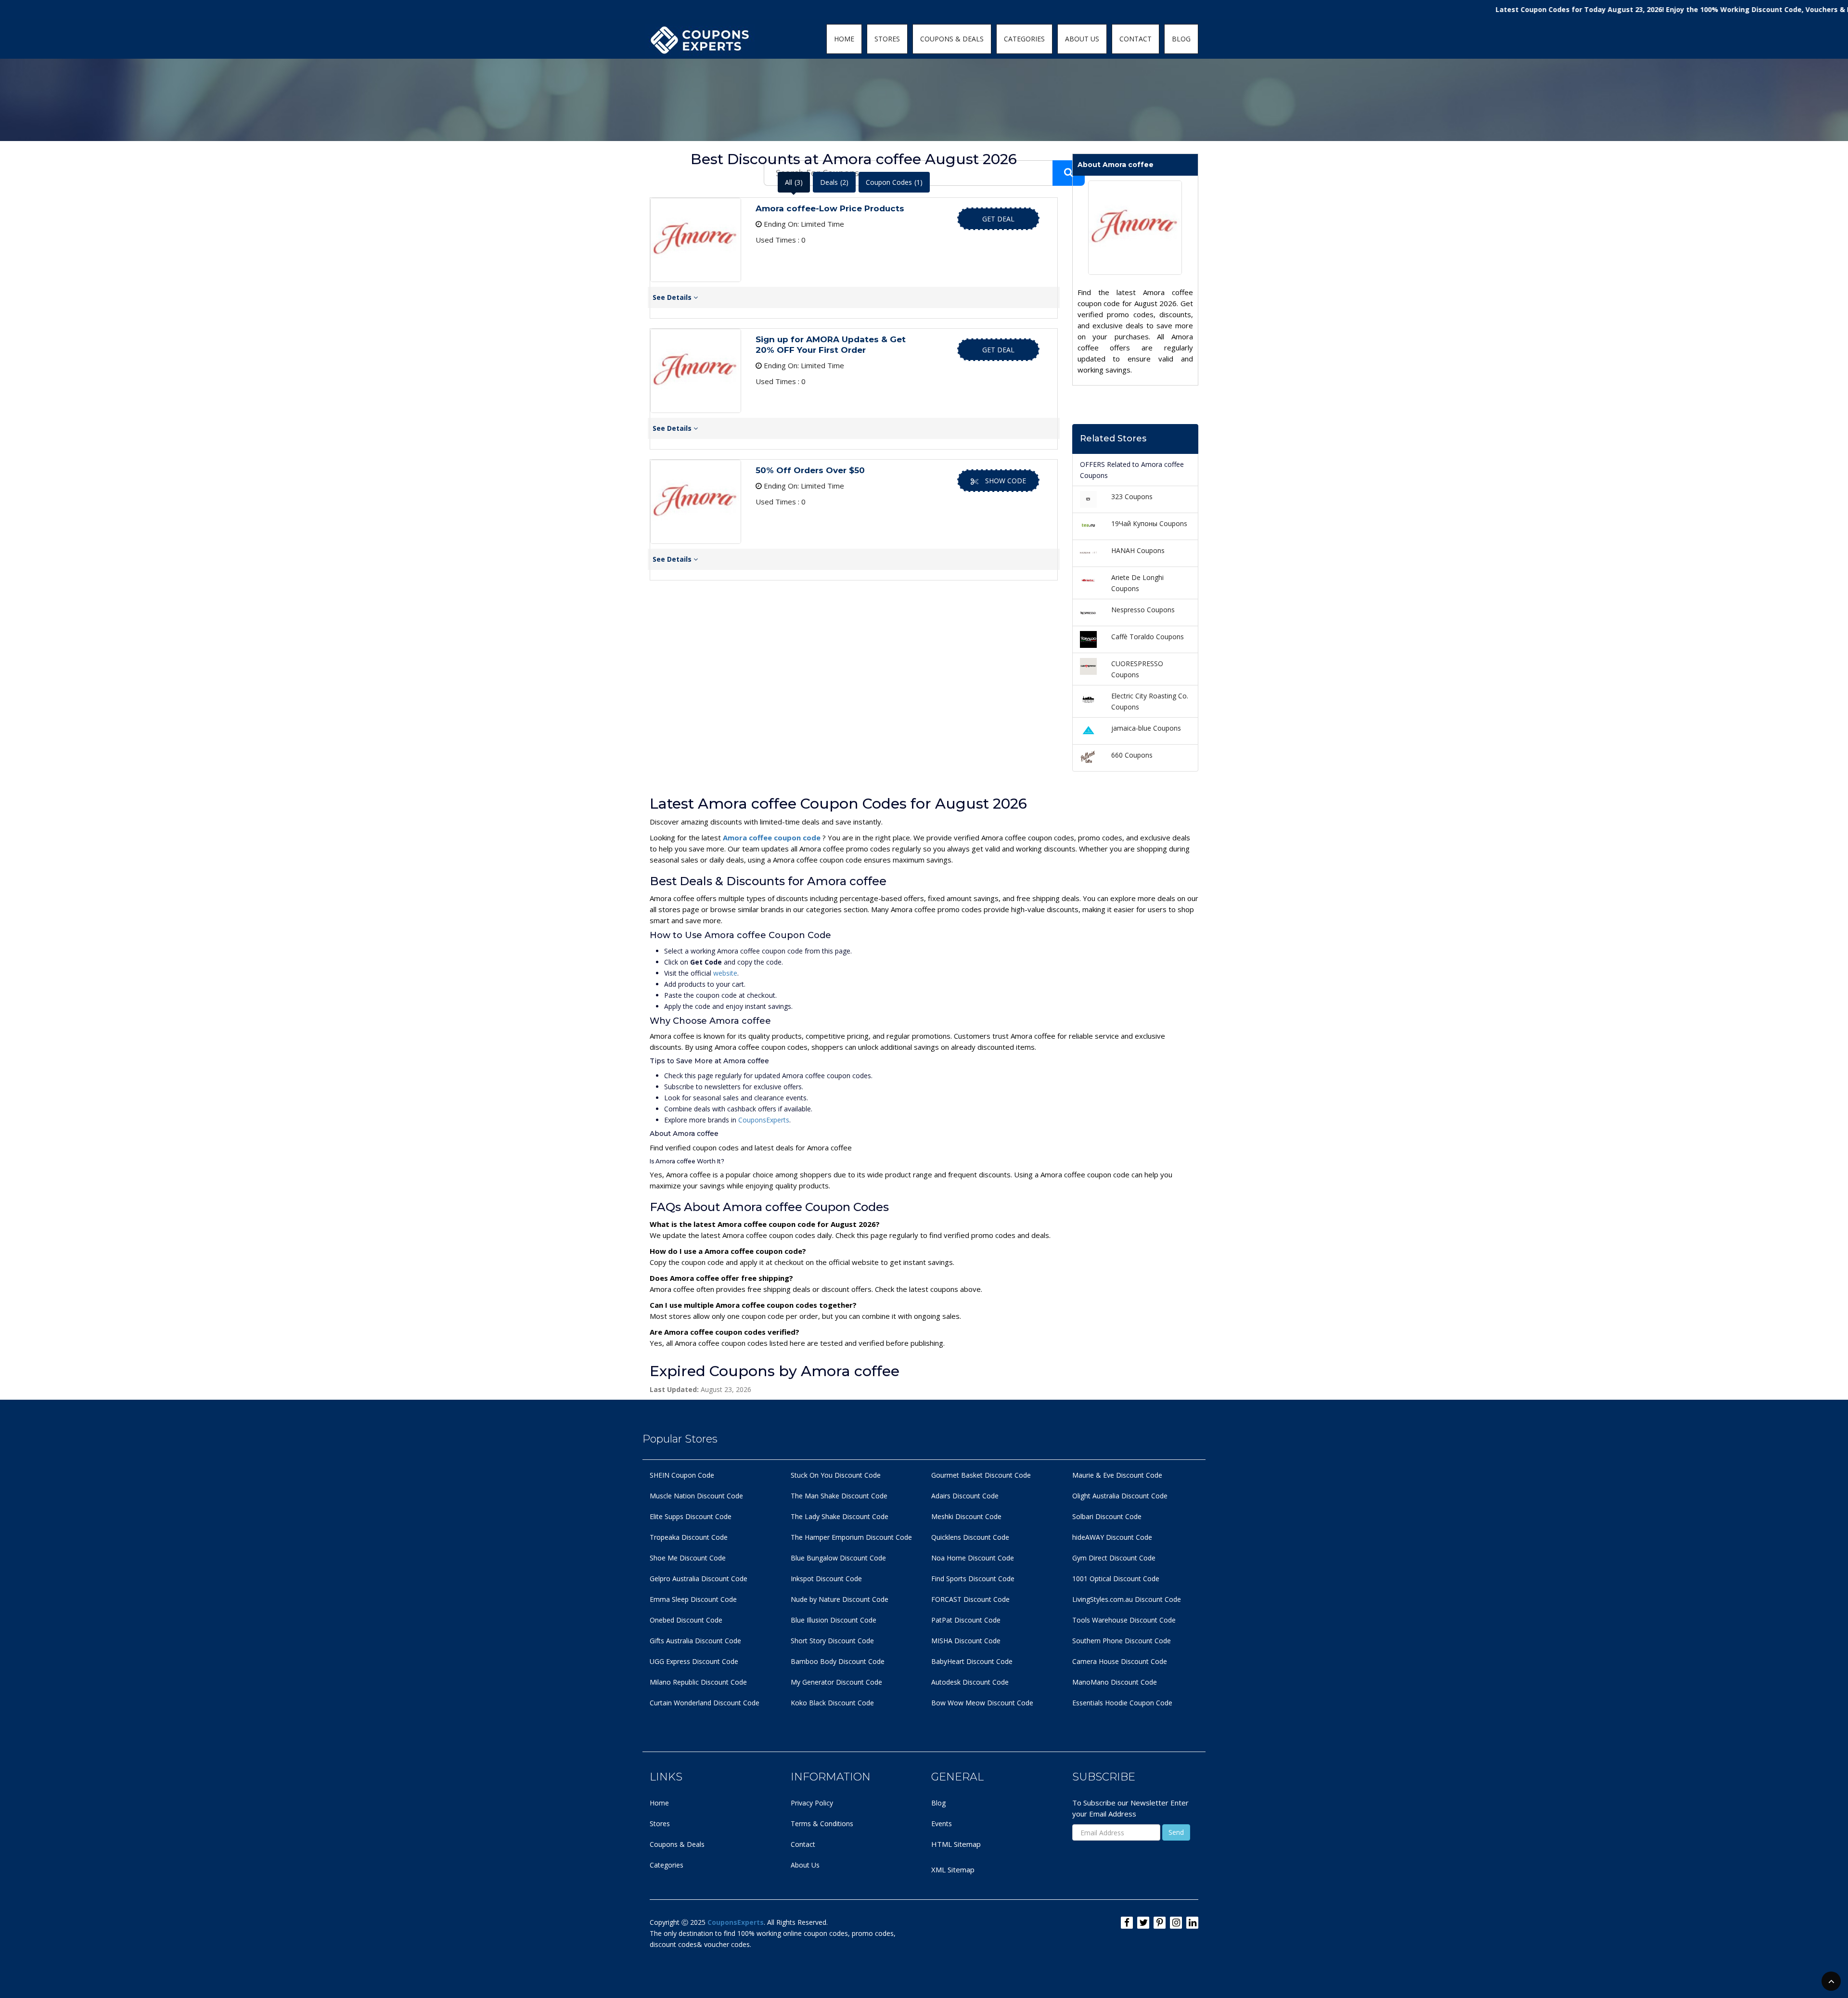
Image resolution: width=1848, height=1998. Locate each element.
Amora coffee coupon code (773, 838)
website (725, 973)
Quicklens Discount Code (970, 1537)
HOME (844, 39)
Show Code (1006, 481)
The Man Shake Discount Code (839, 1496)
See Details (673, 297)
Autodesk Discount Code (970, 1682)
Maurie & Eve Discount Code (1117, 1475)
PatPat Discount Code (966, 1620)
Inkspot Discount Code (826, 1579)
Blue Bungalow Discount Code (838, 1558)
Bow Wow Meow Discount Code (982, 1703)
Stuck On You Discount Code (836, 1475)
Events (942, 1824)
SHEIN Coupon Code (682, 1475)
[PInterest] (1160, 1923)
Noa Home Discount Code (973, 1558)
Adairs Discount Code (965, 1496)
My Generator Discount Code (836, 1682)
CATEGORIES (1024, 39)
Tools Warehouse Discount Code (1124, 1620)
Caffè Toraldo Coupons (1148, 637)
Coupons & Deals (677, 1844)
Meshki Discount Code (966, 1516)
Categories (667, 1865)
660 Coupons (1132, 755)
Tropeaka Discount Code (689, 1537)
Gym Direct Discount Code (1114, 1558)
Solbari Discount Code (1107, 1516)
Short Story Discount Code (832, 1641)
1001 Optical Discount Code (1116, 1579)
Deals (834, 182)
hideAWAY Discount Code (1112, 1537)
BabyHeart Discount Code (972, 1661)
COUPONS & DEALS (952, 39)
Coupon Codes (894, 182)
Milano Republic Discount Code (698, 1682)
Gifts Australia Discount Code (695, 1641)
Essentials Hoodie (1100, 1703)
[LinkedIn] (1192, 1923)
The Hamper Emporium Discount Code (851, 1537)
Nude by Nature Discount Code (840, 1599)
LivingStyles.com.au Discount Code (1127, 1599)
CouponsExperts (764, 1120)
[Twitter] (1143, 1923)
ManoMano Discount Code (1115, 1682)
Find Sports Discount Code (973, 1579)
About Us (805, 1865)
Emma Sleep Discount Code (693, 1599)
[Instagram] (1176, 1923)
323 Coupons (1132, 496)
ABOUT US (1082, 39)
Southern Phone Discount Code (1122, 1641)
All (794, 182)
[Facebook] (1127, 1923)
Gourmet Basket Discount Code (981, 1475)
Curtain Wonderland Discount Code (705, 1703)
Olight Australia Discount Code (1120, 1496)
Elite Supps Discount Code (691, 1516)
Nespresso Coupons (1143, 610)
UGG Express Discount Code (694, 1661)
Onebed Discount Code (686, 1620)
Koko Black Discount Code (832, 1703)
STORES (887, 39)
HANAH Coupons (1138, 550)
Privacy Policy (812, 1803)
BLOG (1181, 39)
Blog (938, 1803)
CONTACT (1136, 39)
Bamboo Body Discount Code (838, 1661)
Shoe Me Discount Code (688, 1558)
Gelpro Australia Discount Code (699, 1579)
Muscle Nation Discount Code (696, 1496)
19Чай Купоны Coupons (1149, 523)
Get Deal (998, 219)
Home (659, 1803)
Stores (660, 1824)
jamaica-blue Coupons (1146, 728)
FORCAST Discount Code (970, 1599)
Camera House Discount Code (1120, 1661)
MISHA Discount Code (966, 1641)
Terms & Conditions (822, 1824)
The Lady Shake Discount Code (840, 1516)
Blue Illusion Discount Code (834, 1620)
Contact (803, 1844)
